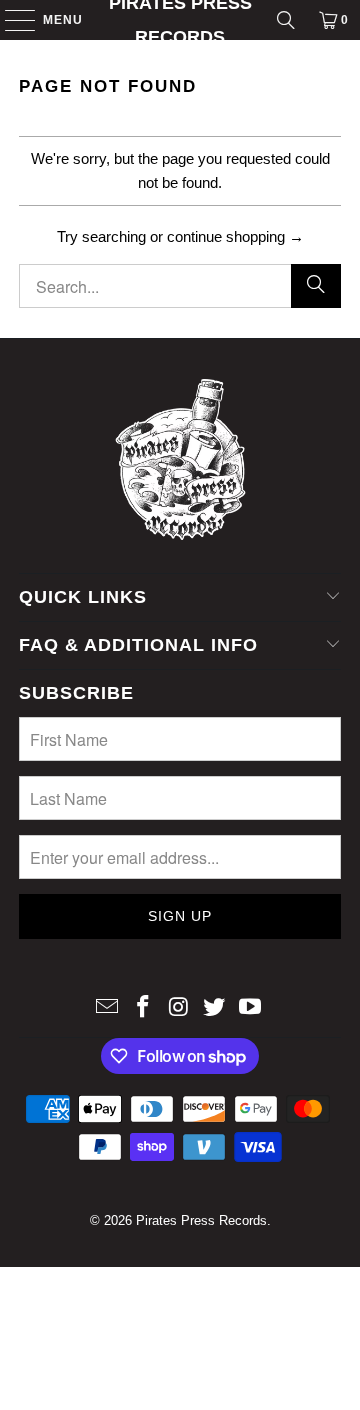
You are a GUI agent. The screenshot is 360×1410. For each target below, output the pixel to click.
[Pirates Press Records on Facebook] (143, 1008)
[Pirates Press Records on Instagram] (179, 1008)
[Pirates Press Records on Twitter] (215, 1008)
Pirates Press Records (180, 20)
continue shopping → (235, 236)
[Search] (286, 20)
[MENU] (10, 20)
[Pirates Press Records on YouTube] (251, 1008)
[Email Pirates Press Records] (108, 1008)
